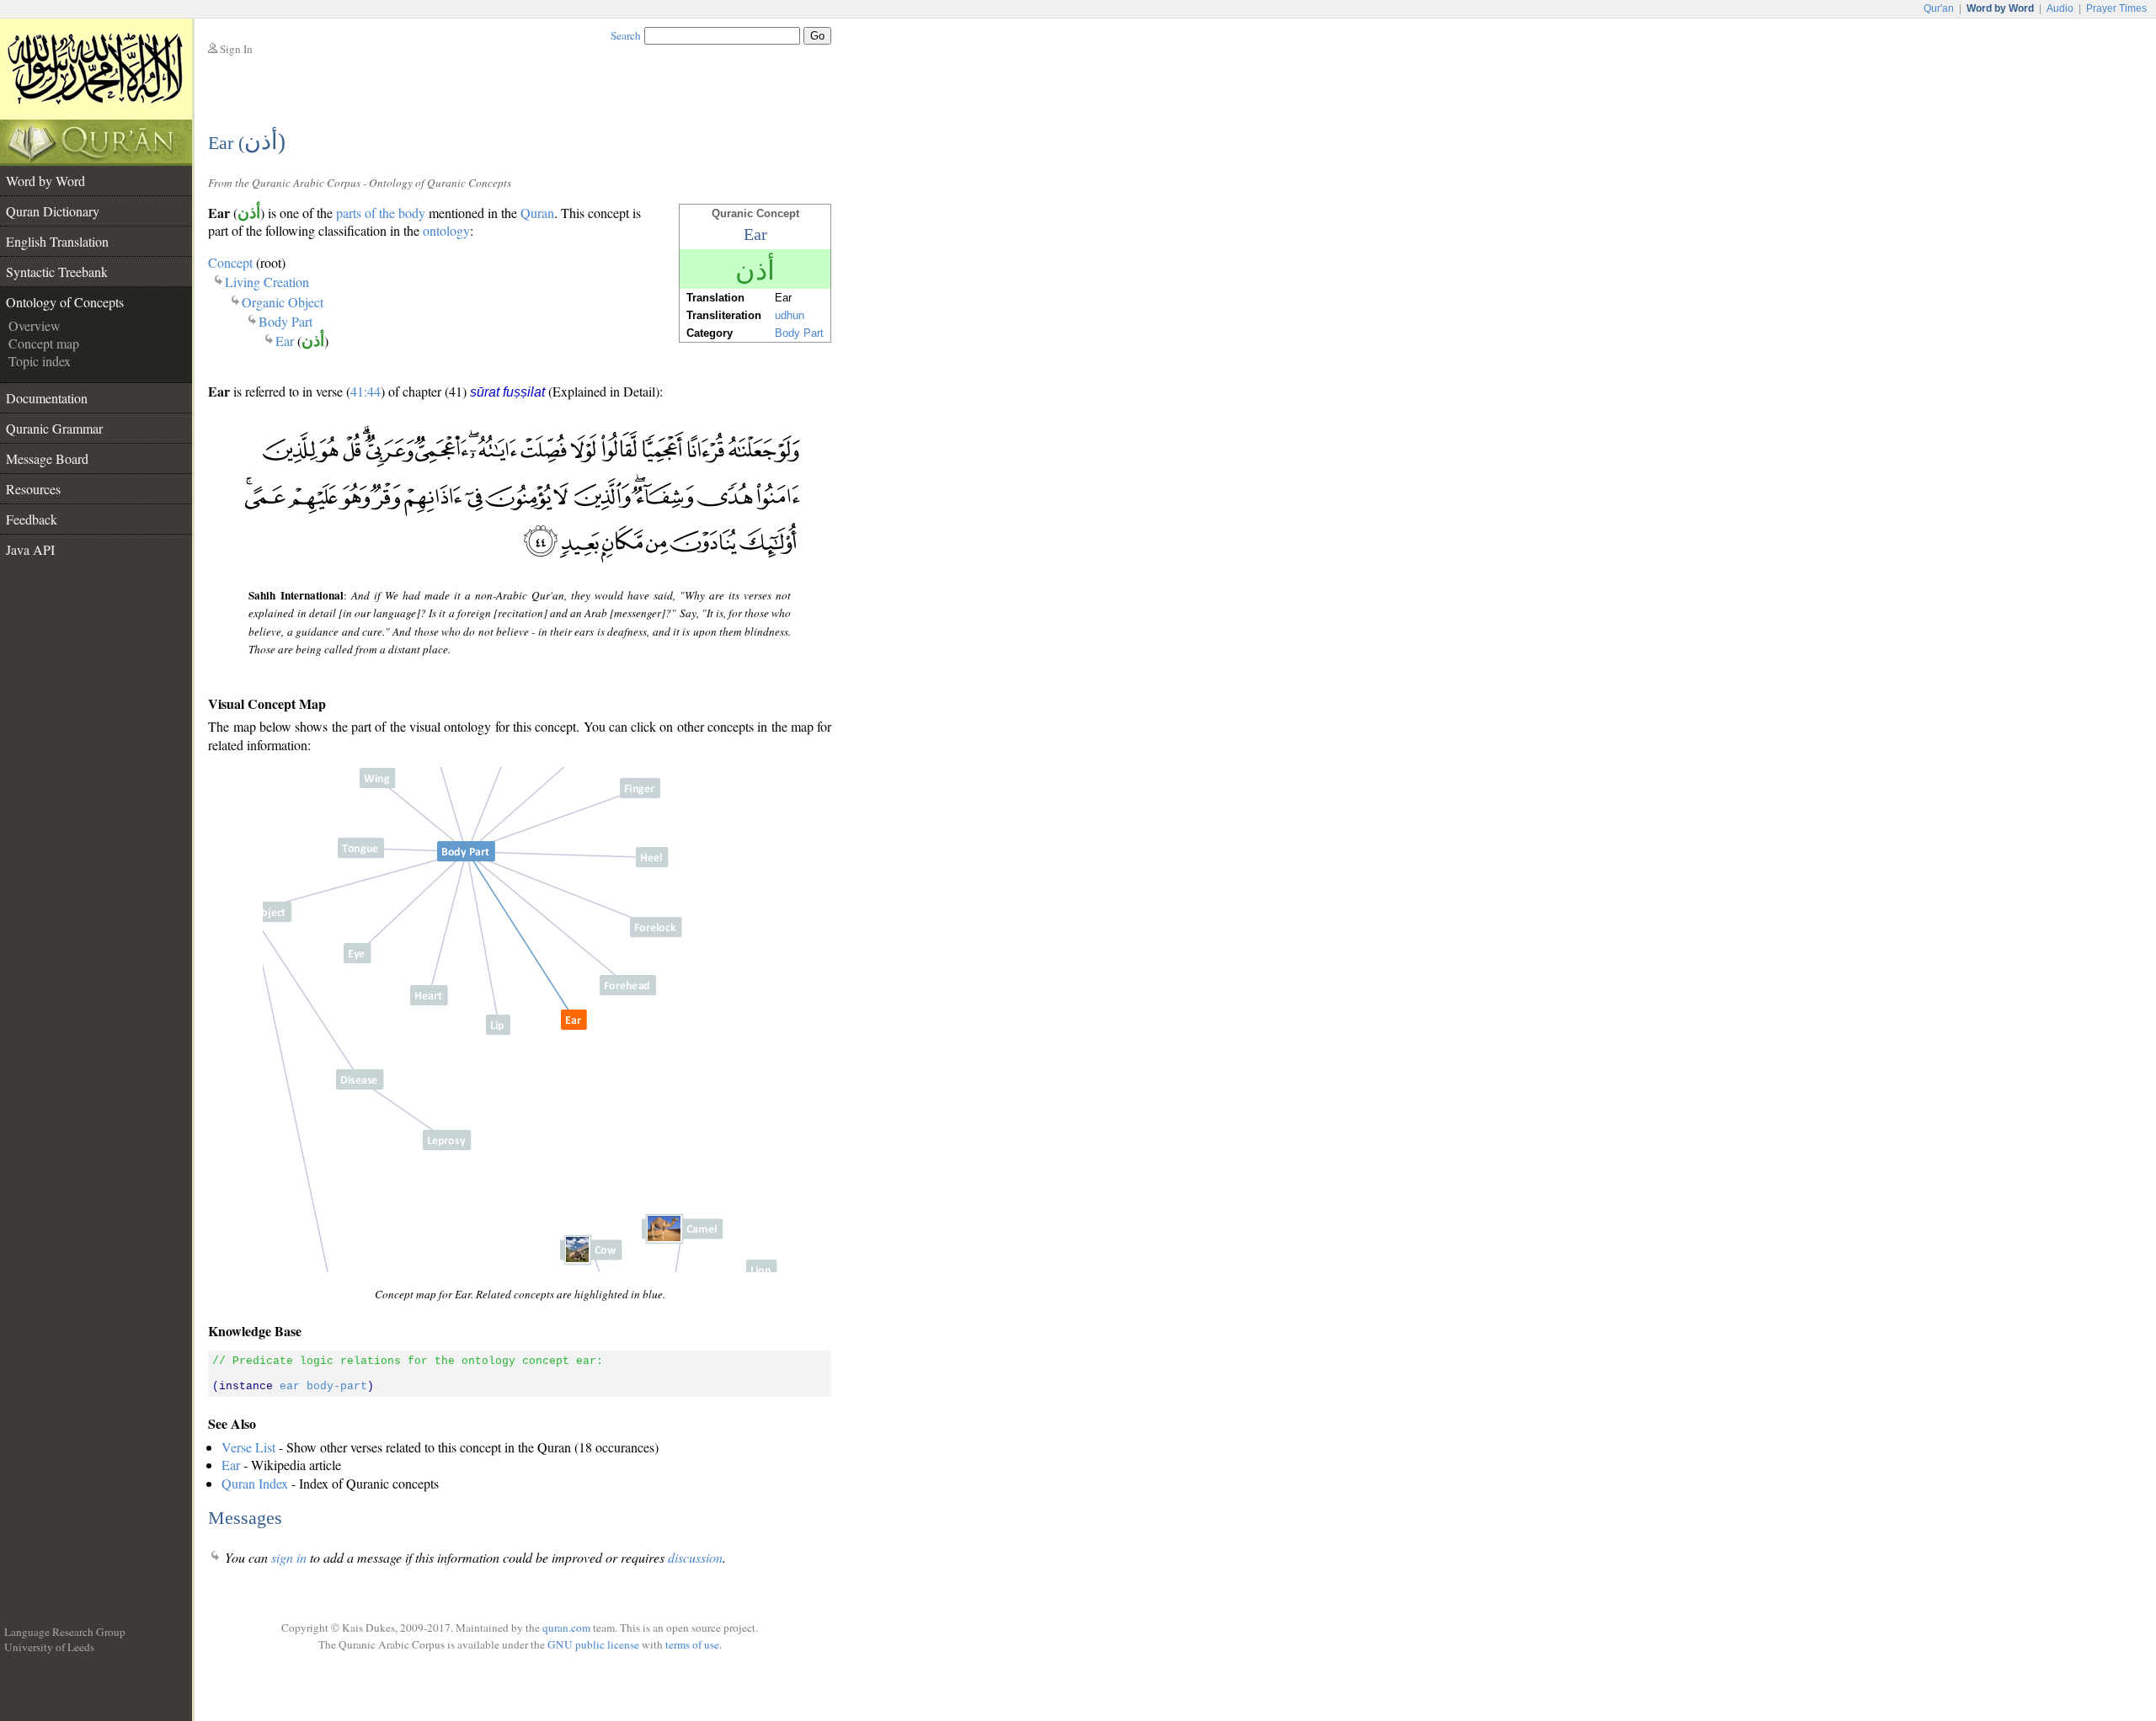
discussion (695, 1557)
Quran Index (255, 1483)
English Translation (57, 241)
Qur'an (1939, 8)
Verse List (248, 1447)
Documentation (47, 398)
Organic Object (283, 302)
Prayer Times (2116, 8)
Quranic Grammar (54, 428)
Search (626, 35)
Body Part (286, 321)
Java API (30, 549)
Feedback (32, 519)
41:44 (366, 391)
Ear (285, 341)
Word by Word (45, 181)
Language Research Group (65, 1632)
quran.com (566, 1628)
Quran (537, 213)
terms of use (692, 1644)
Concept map (44, 343)
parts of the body (381, 213)
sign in (289, 1557)
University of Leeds (49, 1647)
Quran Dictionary (53, 211)
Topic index (40, 361)
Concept (230, 262)
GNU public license (593, 1644)
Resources (33, 489)
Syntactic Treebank (57, 272)
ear (290, 1386)
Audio (2060, 8)
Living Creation (267, 282)
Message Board (47, 458)
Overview (35, 325)
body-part (337, 1386)
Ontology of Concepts (65, 302)
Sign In (236, 49)
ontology (446, 230)
